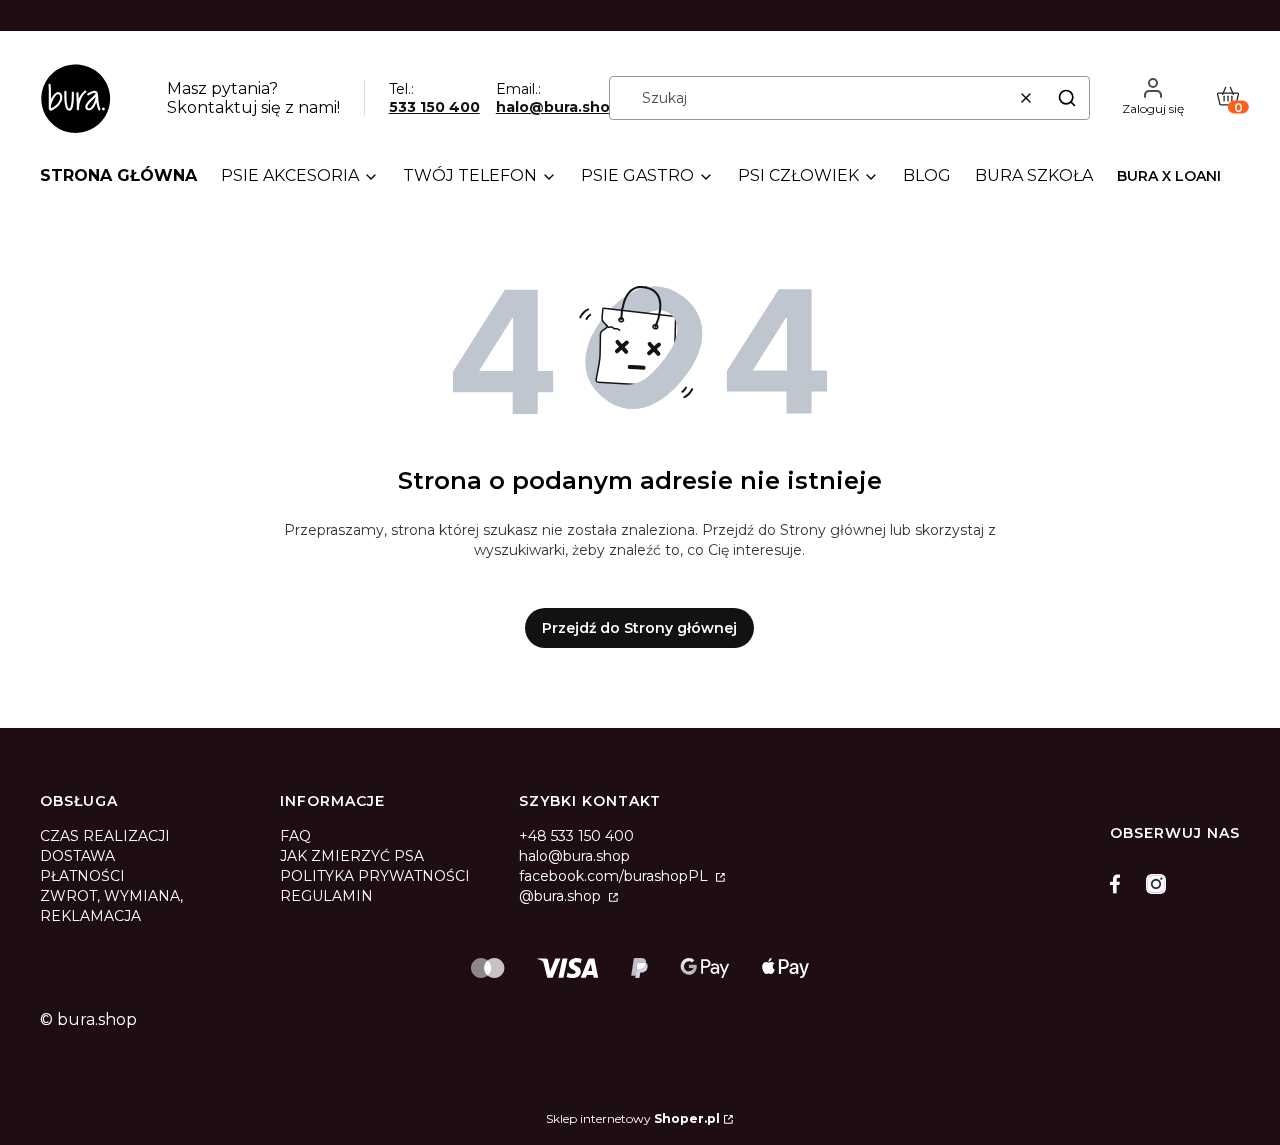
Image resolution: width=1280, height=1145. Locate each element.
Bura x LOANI (1169, 176)
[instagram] (1156, 884)
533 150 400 (434, 107)
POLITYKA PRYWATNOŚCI (375, 876)
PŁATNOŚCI (82, 876)
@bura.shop (562, 896)
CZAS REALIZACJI (105, 836)
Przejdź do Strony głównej (639, 628)
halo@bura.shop (558, 107)
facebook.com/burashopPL (615, 876)
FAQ (295, 836)
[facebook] (1120, 884)
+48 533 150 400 (576, 836)
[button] (1067, 98)
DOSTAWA (77, 856)
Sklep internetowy (633, 1118)
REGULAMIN (326, 896)
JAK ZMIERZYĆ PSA (352, 856)
